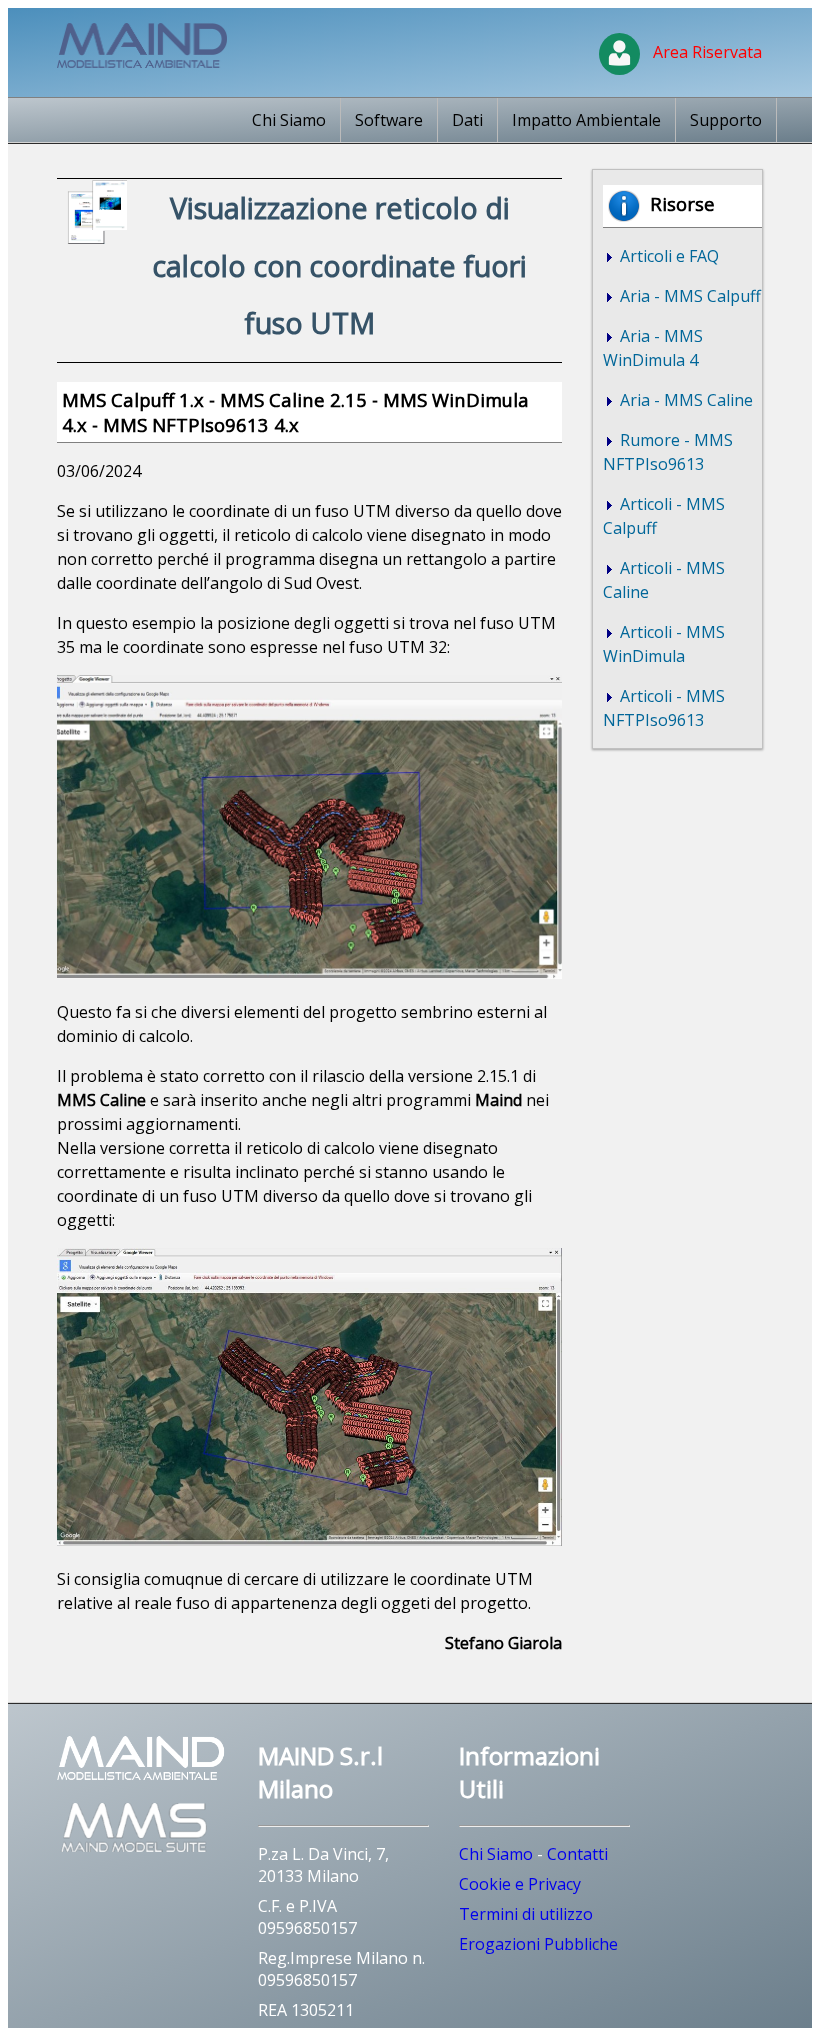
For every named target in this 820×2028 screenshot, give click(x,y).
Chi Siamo (289, 120)
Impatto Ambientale (586, 120)
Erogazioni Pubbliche (538, 1944)
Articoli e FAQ (667, 256)
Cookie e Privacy (520, 1884)
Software (389, 120)
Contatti (577, 1854)
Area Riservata (703, 52)
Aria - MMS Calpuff (688, 296)
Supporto (726, 120)
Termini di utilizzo (526, 1914)
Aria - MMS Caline (684, 400)
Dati (467, 120)
